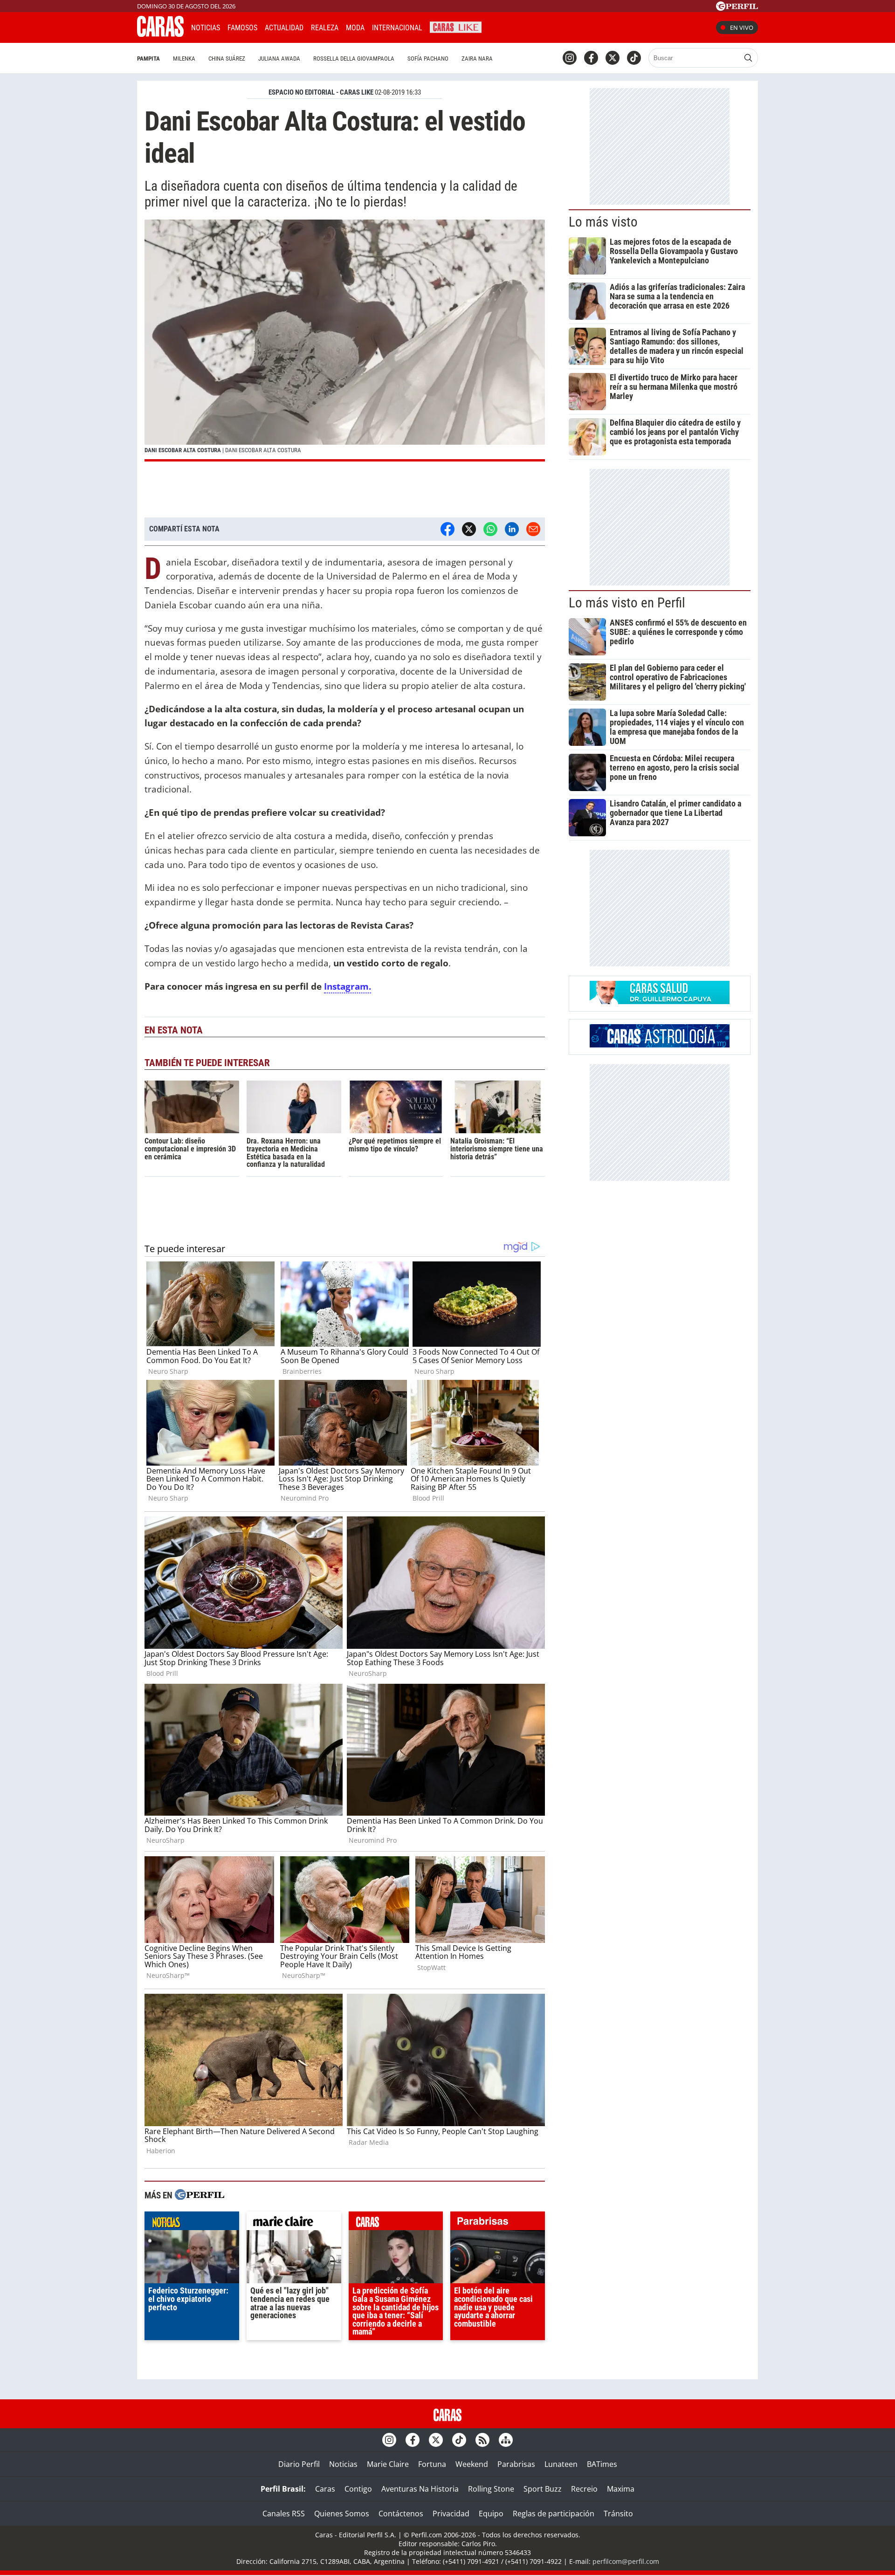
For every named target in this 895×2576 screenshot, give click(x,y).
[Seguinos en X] (613, 58)
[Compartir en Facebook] (447, 529)
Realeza (325, 28)
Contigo (358, 2489)
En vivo (742, 28)
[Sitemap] (506, 2440)
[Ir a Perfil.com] (737, 8)
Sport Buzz (543, 2489)
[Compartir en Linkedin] (512, 529)
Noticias (206, 28)
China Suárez (227, 59)
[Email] (533, 529)
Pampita (148, 59)
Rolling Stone (491, 2489)
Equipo (491, 2514)
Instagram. (348, 986)
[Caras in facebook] (591, 58)
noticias (192, 2223)
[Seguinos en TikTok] (634, 58)
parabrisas (498, 2223)
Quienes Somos (342, 2514)
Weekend (472, 2464)
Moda (355, 28)
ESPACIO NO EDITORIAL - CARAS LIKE (321, 92)
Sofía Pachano (428, 59)
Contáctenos (401, 2514)
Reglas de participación (554, 2514)
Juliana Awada (279, 59)
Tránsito (618, 2514)
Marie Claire (388, 2464)
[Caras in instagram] (570, 58)
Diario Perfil (299, 2464)
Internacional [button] (397, 28)
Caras (325, 2489)
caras (396, 2223)
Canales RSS (284, 2514)
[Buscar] (748, 58)
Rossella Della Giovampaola (354, 59)
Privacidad (451, 2514)
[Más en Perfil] (200, 2196)
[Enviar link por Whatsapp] (490, 529)
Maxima (621, 2489)
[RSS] (482, 2440)
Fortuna (432, 2464)
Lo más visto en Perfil (627, 603)
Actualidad (284, 28)
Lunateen (561, 2464)
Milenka (184, 59)
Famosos (242, 28)
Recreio (584, 2489)
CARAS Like (456, 26)
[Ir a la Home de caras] (160, 34)
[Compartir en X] (469, 529)
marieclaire (294, 2223)
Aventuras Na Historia (420, 2489)
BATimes (602, 2464)
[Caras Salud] (660, 1001)
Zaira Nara (477, 59)
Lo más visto (603, 222)
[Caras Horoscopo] (660, 1045)
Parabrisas (516, 2464)
